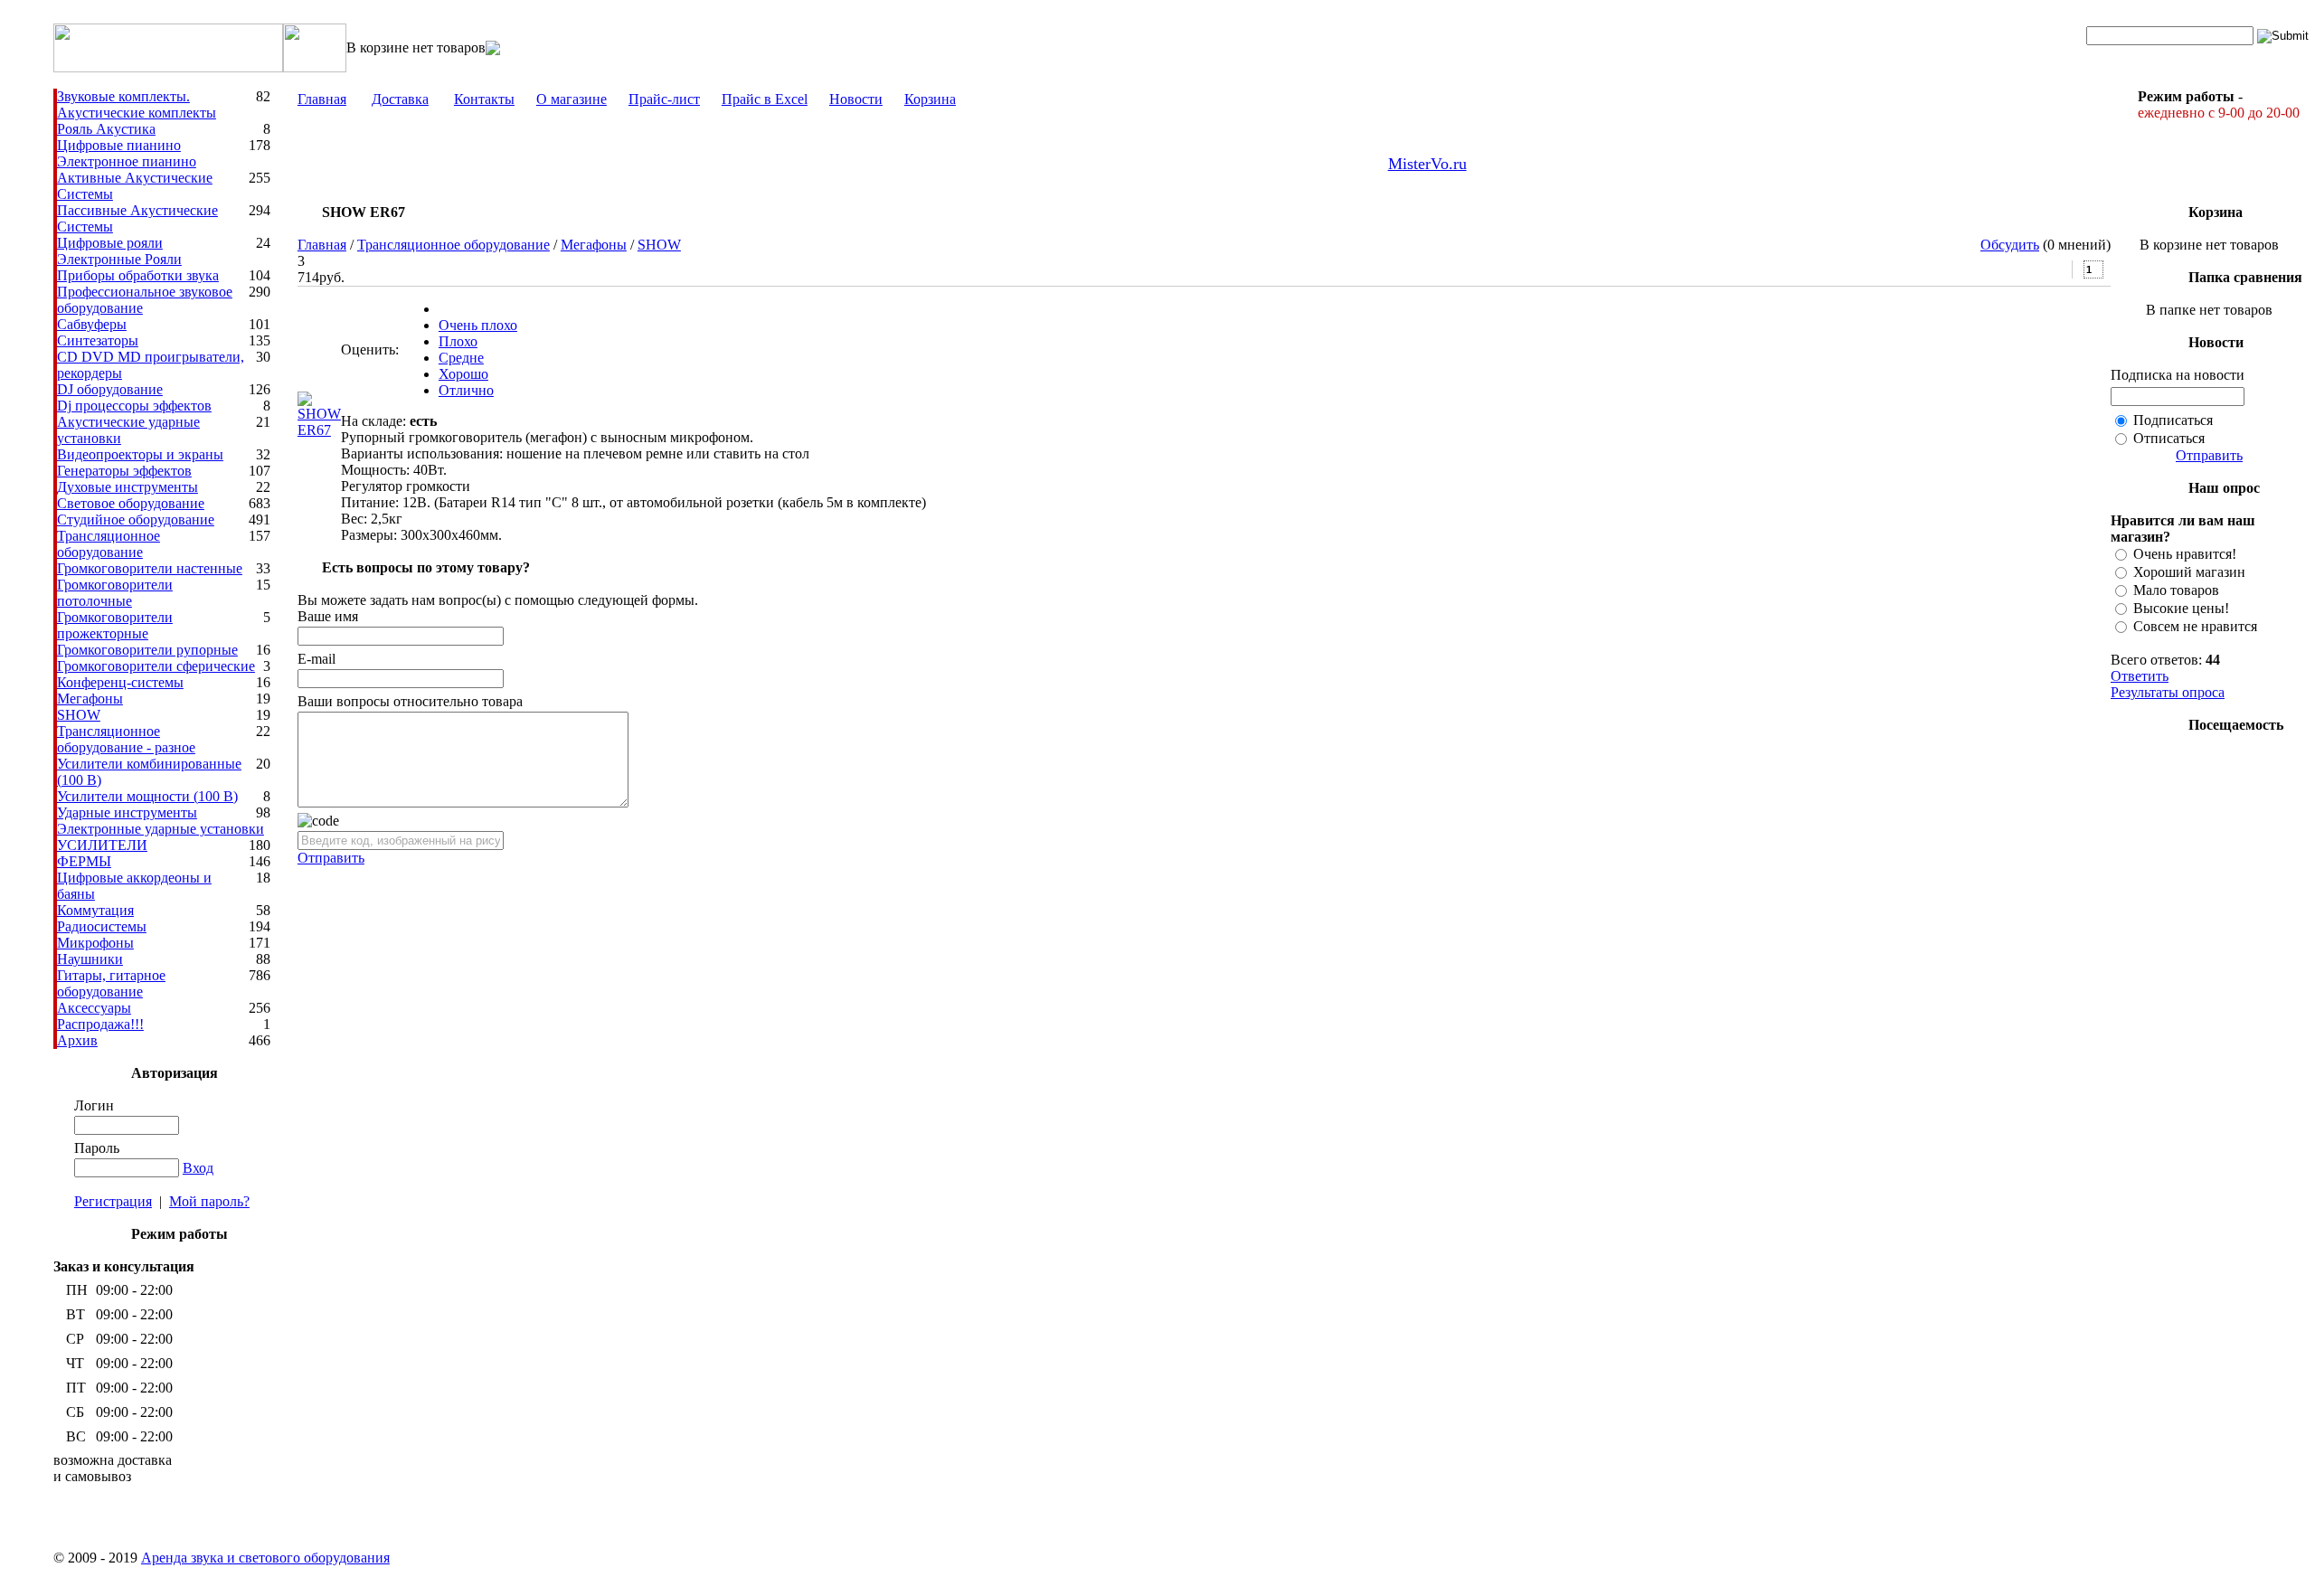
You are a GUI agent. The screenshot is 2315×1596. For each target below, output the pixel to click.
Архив (77, 1040)
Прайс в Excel (765, 99)
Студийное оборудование (136, 519)
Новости (856, 99)
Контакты (484, 99)
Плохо (458, 341)
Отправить (331, 858)
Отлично (466, 390)
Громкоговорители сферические (156, 666)
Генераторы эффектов (124, 471)
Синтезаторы (98, 340)
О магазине (572, 99)
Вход (198, 1168)
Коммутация (95, 910)
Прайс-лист (664, 99)
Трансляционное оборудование (109, 544)
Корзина (930, 99)
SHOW (79, 715)
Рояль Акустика (106, 129)
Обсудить (2010, 245)
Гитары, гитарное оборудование (111, 983)
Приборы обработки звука (138, 275)
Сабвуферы (92, 324)
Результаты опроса (2168, 692)
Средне (461, 358)
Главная (322, 99)
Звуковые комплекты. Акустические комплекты (137, 104)
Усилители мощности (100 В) (147, 796)
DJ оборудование (110, 389)
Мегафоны (90, 699)
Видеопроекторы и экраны (140, 454)
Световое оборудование (131, 503)
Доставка (400, 99)
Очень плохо (478, 325)
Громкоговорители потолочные (115, 593)
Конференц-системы (120, 682)
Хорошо (463, 374)
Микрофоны (95, 943)
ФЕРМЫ (84, 861)
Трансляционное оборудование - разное (126, 739)
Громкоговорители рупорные (147, 650)
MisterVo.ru (1427, 164)
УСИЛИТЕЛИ (102, 845)
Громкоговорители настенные (150, 568)
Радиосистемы (102, 926)
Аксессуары (94, 1008)
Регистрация (113, 1201)
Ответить (2140, 676)
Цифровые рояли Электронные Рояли (119, 251)
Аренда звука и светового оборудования (265, 1558)
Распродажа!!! (100, 1024)
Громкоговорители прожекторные (115, 625)
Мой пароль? (209, 1201)
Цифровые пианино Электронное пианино (127, 153)
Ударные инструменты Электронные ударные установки (161, 821)
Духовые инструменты (128, 487)
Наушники (90, 959)
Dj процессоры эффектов (134, 406)
